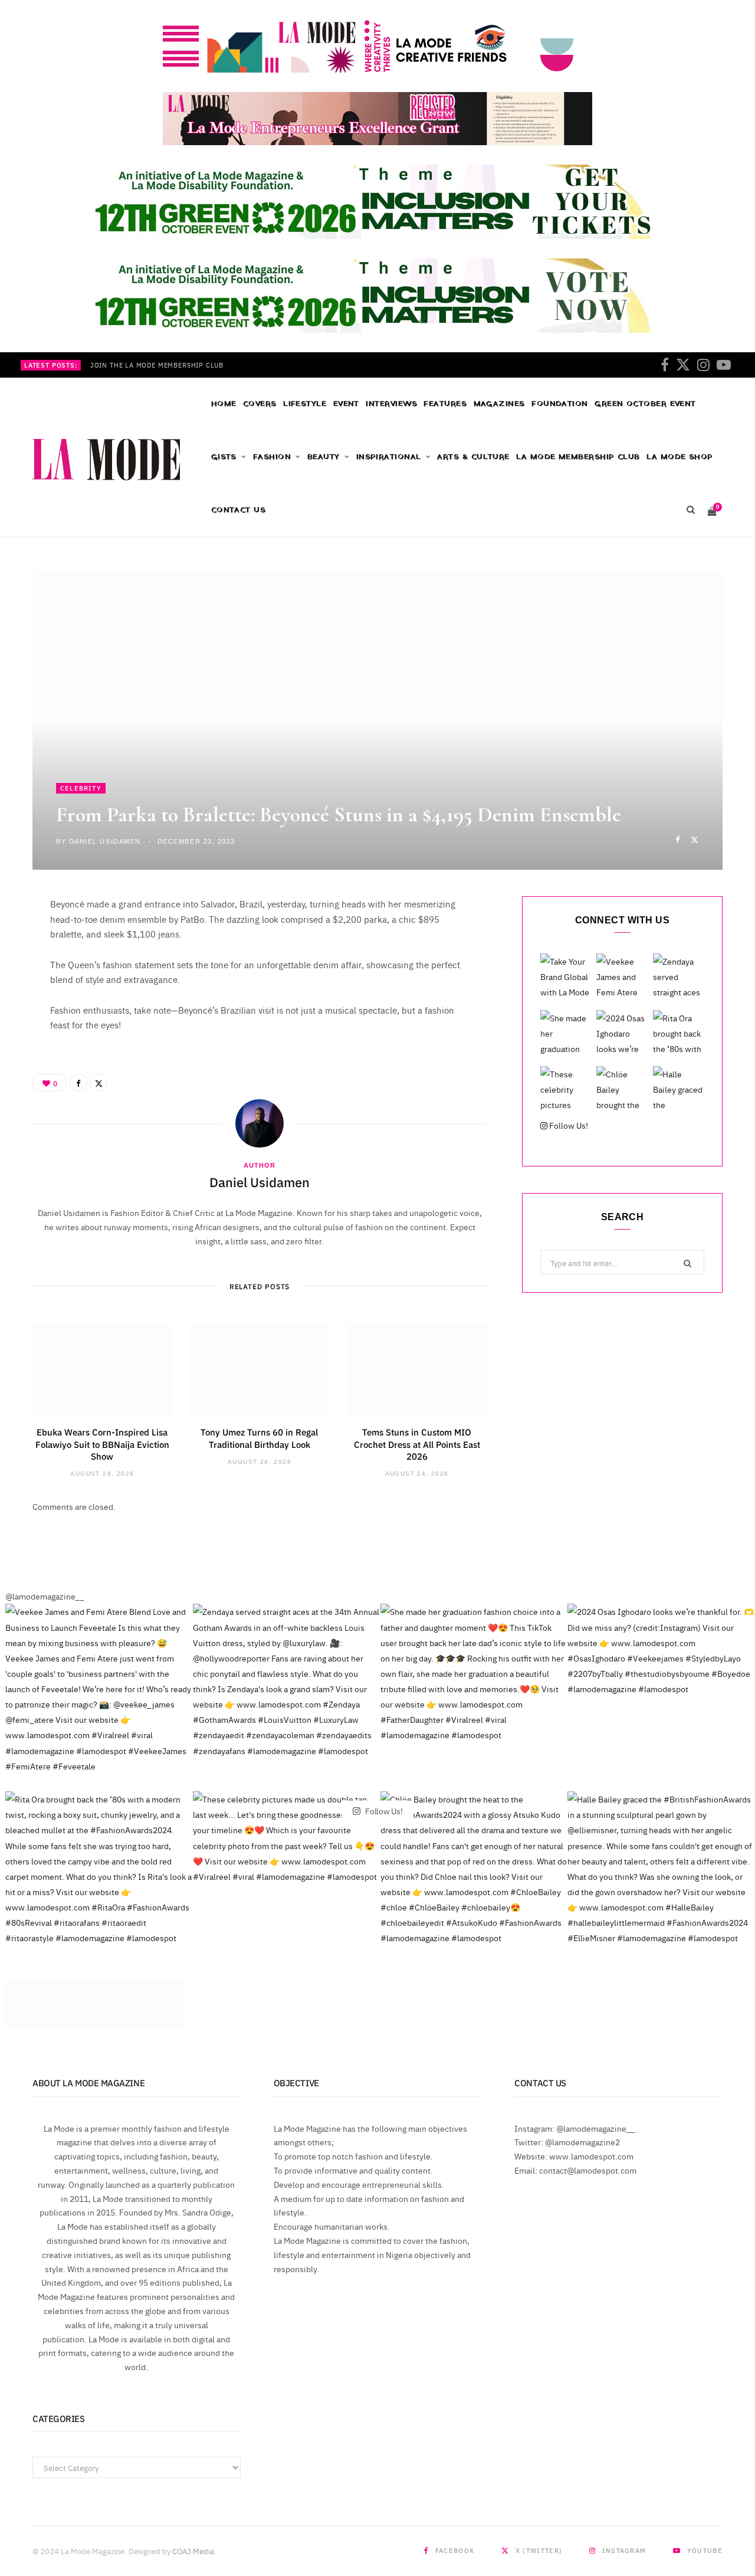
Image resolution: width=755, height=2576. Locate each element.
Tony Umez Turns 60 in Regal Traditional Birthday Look (259, 1438)
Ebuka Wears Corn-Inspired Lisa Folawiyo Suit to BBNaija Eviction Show (102, 1444)
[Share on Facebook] (677, 839)
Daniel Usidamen (105, 841)
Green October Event (645, 404)
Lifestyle (305, 404)
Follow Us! (568, 1125)
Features (445, 404)
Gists (224, 457)
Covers (260, 404)
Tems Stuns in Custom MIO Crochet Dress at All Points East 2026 (417, 1444)
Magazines (499, 404)
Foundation (560, 404)
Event (346, 404)
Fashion (272, 457)
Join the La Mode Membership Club (157, 365)
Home (224, 404)
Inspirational (389, 457)
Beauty (324, 457)
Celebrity (81, 788)
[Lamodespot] (106, 460)
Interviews (391, 404)
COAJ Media (193, 2551)
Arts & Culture (473, 457)
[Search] (690, 510)
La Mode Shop (679, 457)
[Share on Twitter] (695, 839)
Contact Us (239, 510)
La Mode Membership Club (578, 457)
